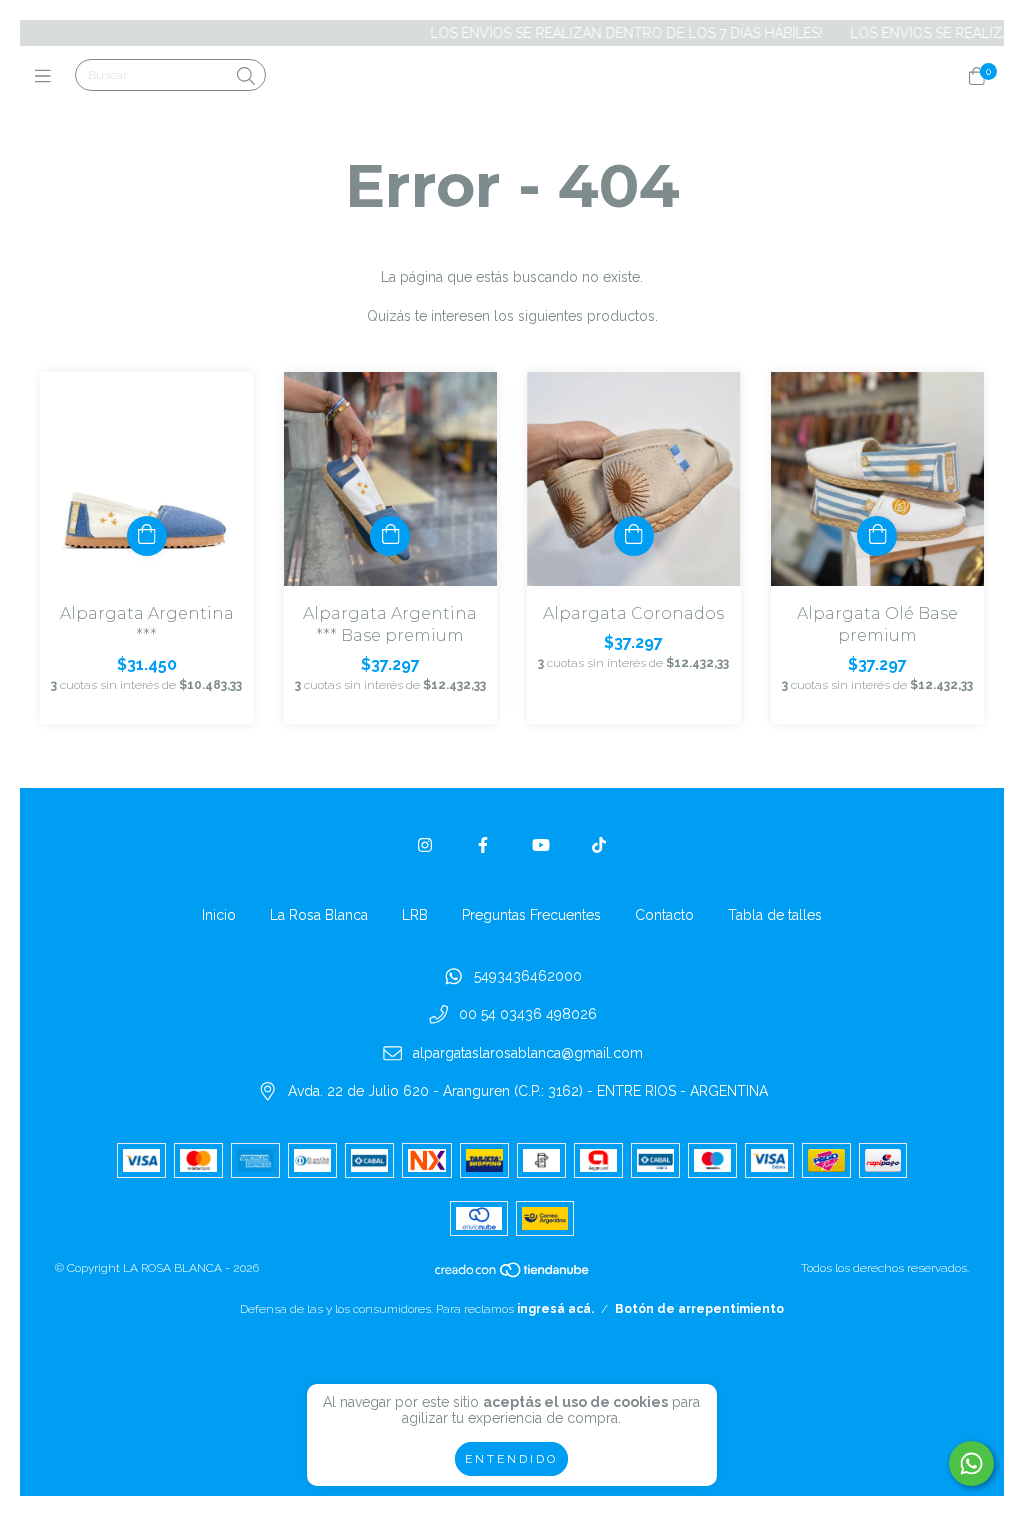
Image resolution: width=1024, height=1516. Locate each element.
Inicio (219, 915)
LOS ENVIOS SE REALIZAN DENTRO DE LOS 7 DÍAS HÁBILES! (601, 33)
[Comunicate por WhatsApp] (971, 1463)
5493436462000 (528, 976)
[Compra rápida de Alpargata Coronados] (634, 536)
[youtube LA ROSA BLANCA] (541, 845)
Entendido (511, 1459)
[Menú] (47, 76)
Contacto (664, 915)
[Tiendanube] (513, 1275)
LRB (415, 915)
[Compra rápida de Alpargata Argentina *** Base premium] (390, 536)
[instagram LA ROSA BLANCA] (425, 845)
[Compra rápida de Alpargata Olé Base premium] (877, 536)
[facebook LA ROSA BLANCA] (483, 845)
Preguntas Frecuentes (531, 915)
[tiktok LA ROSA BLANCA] (599, 845)
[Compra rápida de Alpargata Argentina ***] (147, 536)
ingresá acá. (555, 1309)
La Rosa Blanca (319, 915)
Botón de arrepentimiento (699, 1309)
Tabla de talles (775, 915)
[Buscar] (246, 76)
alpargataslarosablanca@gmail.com (528, 1053)
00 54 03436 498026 (528, 1015)
